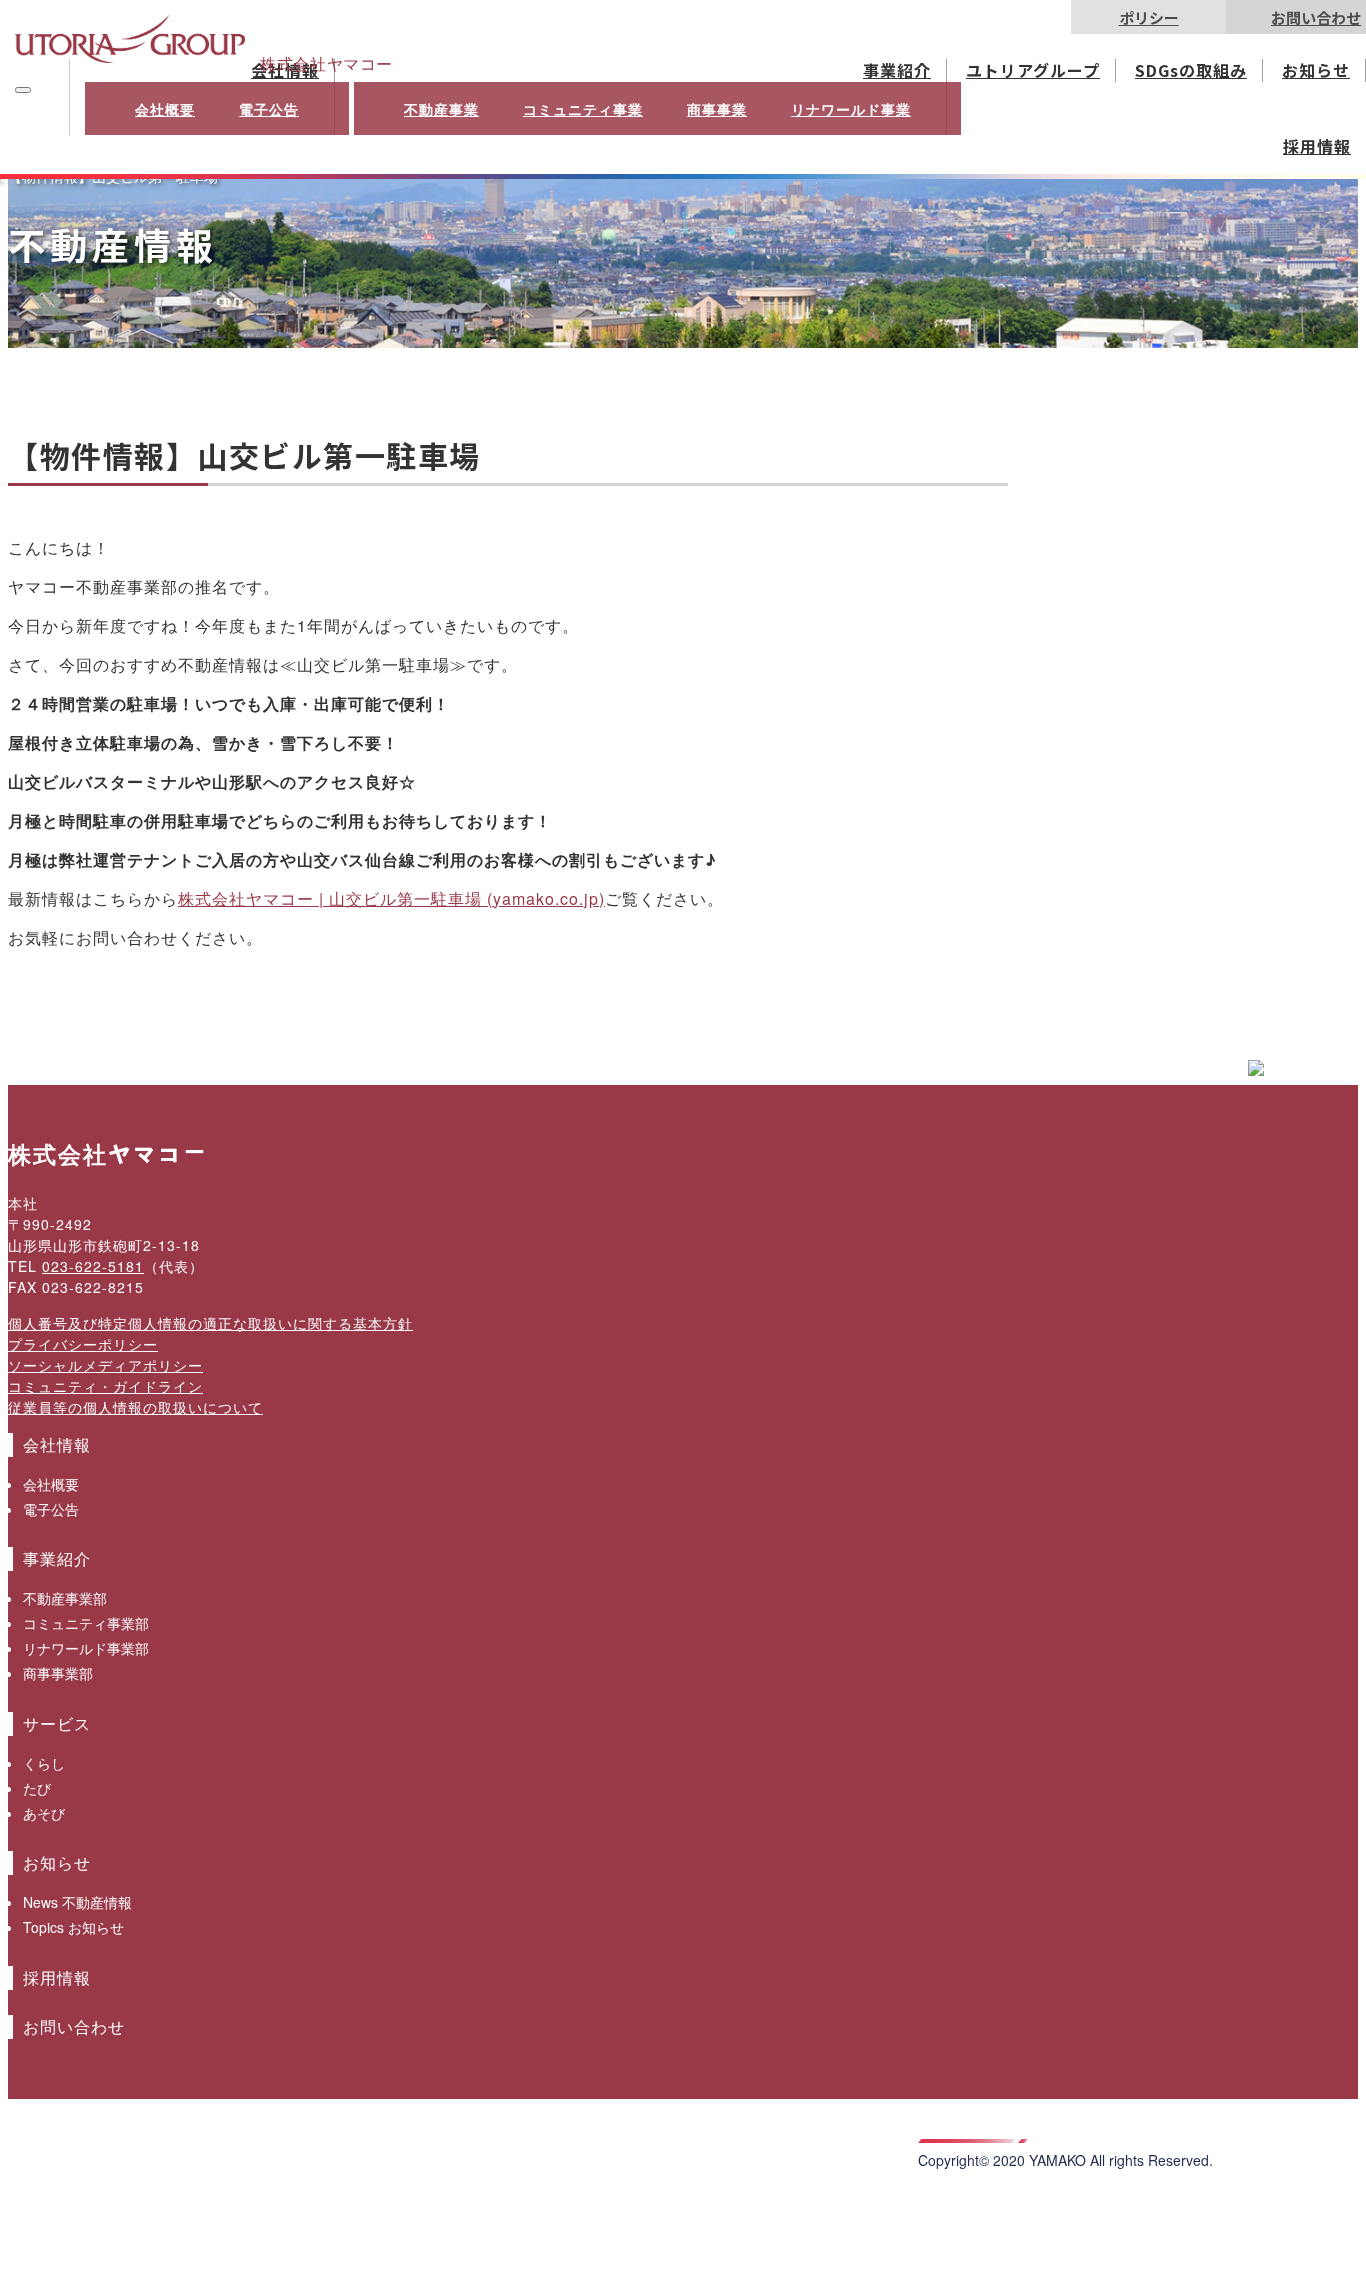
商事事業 (717, 109)
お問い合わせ (1316, 17)
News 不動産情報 (77, 1902)
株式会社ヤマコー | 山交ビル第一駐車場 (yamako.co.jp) (391, 898)
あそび (44, 1813)
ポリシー (1149, 17)
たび (37, 1788)
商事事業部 (58, 1673)
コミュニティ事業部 (86, 1623)
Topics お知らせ (73, 1927)
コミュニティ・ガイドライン (105, 1386)
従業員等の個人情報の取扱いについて (135, 1407)
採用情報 (1317, 146)
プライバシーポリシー (83, 1344)
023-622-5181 (93, 1266)
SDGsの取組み (1191, 70)
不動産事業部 (65, 1598)
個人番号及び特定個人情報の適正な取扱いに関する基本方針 (210, 1323)
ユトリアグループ (1033, 70)
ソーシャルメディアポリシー (105, 1365)
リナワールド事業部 (86, 1648)
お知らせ (1316, 70)
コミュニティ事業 (583, 109)
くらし (44, 1763)
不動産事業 (441, 109)
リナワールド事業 (851, 109)
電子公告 (269, 109)
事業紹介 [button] (897, 70)
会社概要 (165, 109)
